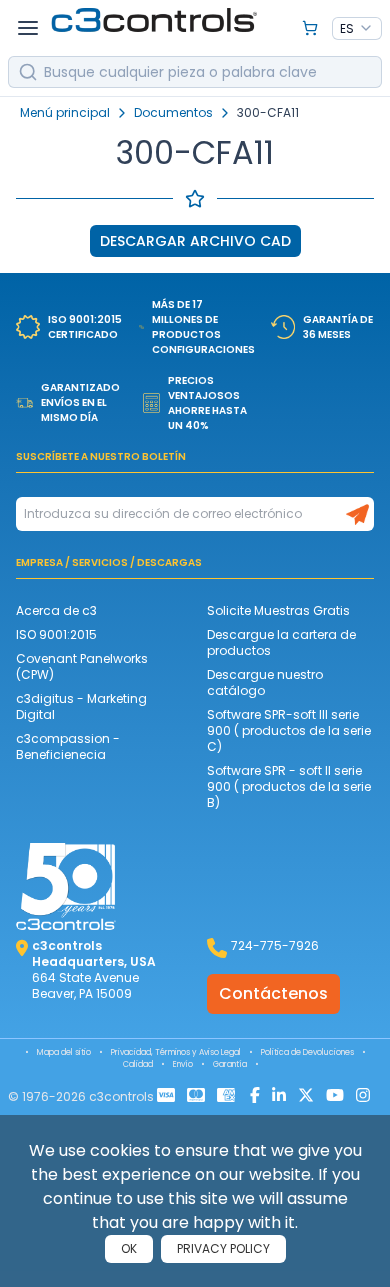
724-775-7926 (275, 945)
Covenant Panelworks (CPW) (82, 666)
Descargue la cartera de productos (281, 642)
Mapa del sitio (64, 1052)
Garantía (230, 1064)
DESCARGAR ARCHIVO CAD (195, 241)
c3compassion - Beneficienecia (68, 746)
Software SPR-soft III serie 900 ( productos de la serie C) (289, 730)
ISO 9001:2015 (56, 634)
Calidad (138, 1064)
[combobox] (357, 29)
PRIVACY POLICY (223, 1248)
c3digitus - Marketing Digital (81, 706)
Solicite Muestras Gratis (278, 610)
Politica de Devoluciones (307, 1052)
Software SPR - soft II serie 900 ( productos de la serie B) (289, 786)
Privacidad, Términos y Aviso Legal (176, 1052)
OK (129, 1248)
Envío (183, 1064)
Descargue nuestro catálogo (265, 682)
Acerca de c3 (56, 610)
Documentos (173, 113)
